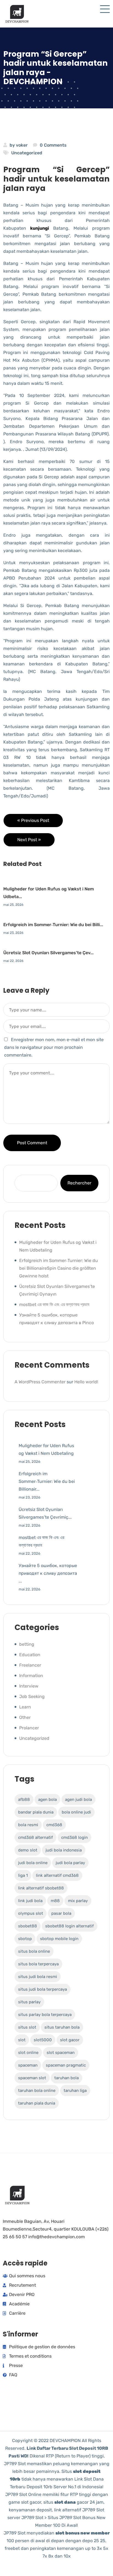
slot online (28, 2053)
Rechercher (79, 1183)
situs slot (27, 2027)
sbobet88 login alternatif (70, 1926)
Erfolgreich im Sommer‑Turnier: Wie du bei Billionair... (47, 1481)
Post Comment (32, 1143)
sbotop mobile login (59, 1939)
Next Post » (29, 840)
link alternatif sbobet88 (41, 1888)
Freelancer (30, 1665)
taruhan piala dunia (37, 2103)
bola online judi (76, 1812)
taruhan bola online (37, 2091)
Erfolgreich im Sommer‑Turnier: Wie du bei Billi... (53, 925)
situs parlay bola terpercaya (45, 2015)
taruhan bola (67, 2078)
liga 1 (23, 1875)
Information (31, 1676)
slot (22, 2040)
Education (30, 1655)
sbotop (25, 1939)
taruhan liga (75, 2091)
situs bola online (34, 1951)
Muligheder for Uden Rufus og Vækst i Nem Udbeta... (49, 893)
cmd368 (54, 1825)
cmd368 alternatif (36, 1837)
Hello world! (86, 1382)
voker (22, 145)
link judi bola (30, 1901)
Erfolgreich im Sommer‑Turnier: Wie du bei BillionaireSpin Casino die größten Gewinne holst (59, 1268)
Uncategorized (27, 153)
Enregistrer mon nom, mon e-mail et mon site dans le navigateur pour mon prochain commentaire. (54, 1047)
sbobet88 (28, 1926)
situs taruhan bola (62, 2027)
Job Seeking (32, 1696)
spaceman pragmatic (66, 2065)
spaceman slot (32, 2078)
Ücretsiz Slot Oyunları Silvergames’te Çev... (48, 953)
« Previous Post (33, 820)
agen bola (47, 1799)
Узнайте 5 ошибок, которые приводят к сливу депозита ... (48, 1573)
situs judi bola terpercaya (43, 1989)
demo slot (28, 1850)
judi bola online (33, 1863)
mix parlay (78, 1901)
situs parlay (29, 2002)
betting (27, 1644)
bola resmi (28, 1825)
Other (25, 1717)
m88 (55, 1901)
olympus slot (31, 1913)
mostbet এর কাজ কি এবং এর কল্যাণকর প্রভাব (54, 1305)
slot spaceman (61, 2053)
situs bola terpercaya (38, 1964)
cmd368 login (74, 1837)
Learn (25, 1707)
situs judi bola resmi (38, 1977)
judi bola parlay (70, 1863)
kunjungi (40, 228)
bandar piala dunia (36, 1812)
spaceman (28, 2065)
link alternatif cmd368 (57, 1875)
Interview (29, 1686)
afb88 (24, 1799)
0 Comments (53, 145)
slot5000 (43, 2040)
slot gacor (70, 2040)
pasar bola (61, 1913)
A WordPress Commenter (40, 1382)
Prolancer (29, 1728)
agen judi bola (78, 1799)
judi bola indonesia (64, 1850)
